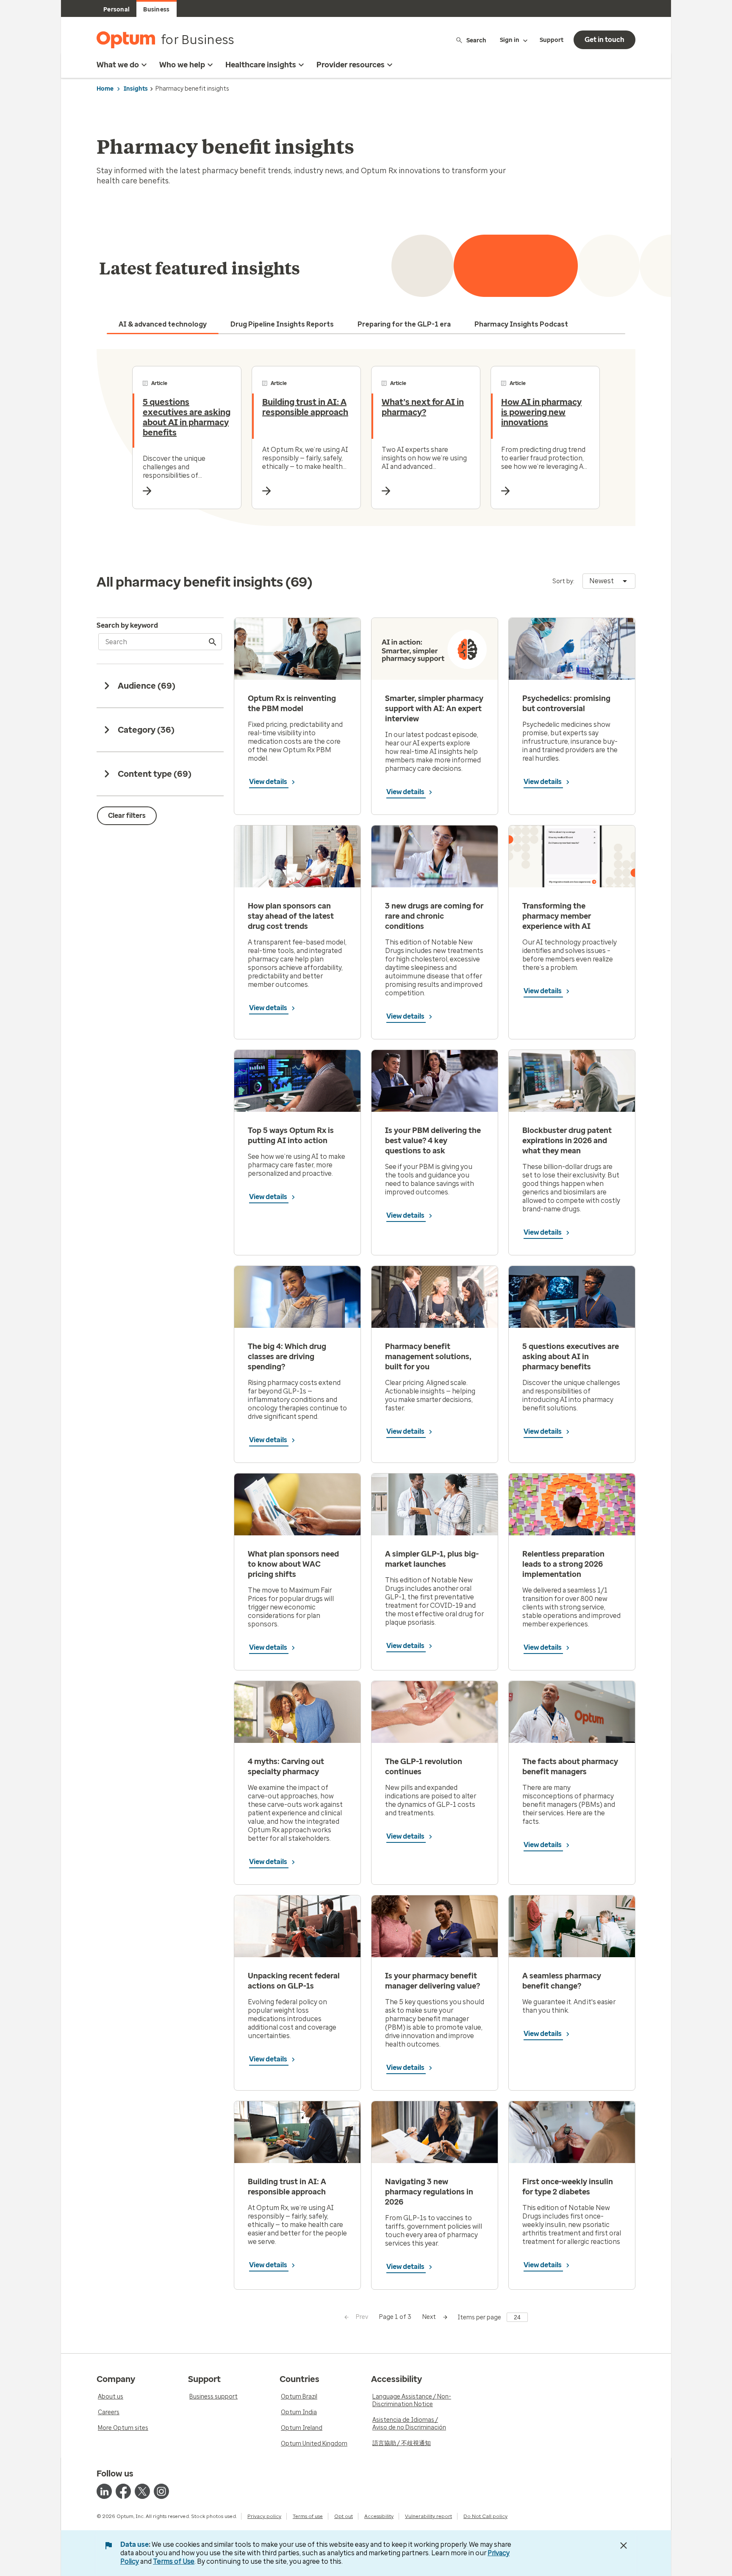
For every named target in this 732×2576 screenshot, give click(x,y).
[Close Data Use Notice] (624, 2546)
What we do (118, 65)
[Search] (213, 642)
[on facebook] (123, 2491)
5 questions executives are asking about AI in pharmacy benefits (187, 417)
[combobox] (609, 581)
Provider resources (351, 65)
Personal (116, 10)
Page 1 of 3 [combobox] (395, 2317)
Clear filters (127, 816)
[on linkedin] (104, 2491)
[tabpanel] (366, 438)
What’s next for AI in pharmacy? (423, 407)
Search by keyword (127, 625)
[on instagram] (161, 2491)
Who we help (182, 65)
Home (105, 89)
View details (269, 782)
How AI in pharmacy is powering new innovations (541, 412)
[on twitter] (142, 2491)
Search (476, 40)
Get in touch (604, 40)
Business (156, 10)
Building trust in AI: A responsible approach (305, 407)
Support (552, 40)
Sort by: (563, 581)
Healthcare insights (261, 65)
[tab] (163, 324)
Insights (136, 89)
